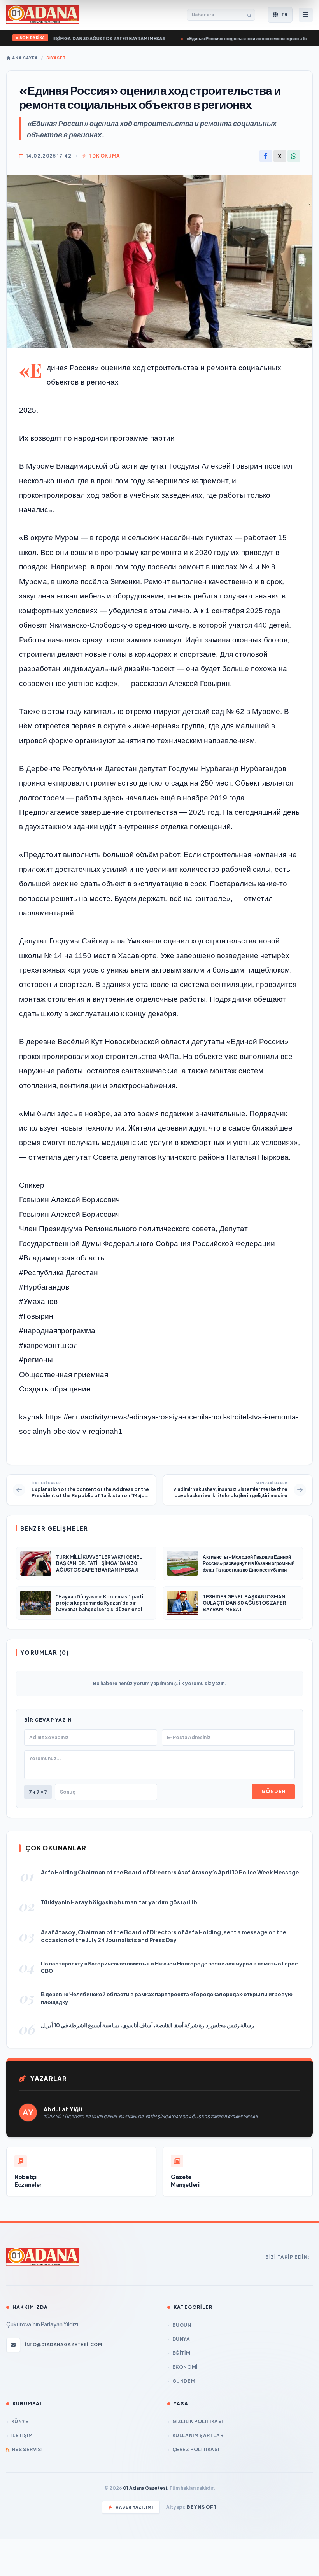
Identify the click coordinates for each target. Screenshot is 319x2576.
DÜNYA (181, 2339)
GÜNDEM (184, 2381)
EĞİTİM (181, 2353)
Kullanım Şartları (199, 2435)
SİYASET (56, 58)
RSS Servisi (27, 2449)
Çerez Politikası (196, 2449)
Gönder (273, 1791)
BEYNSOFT (202, 2507)
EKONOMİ (185, 2367)
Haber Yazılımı (134, 2507)
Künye (20, 2421)
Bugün (182, 2325)
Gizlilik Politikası (198, 2421)
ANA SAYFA (24, 58)
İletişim (22, 2435)
